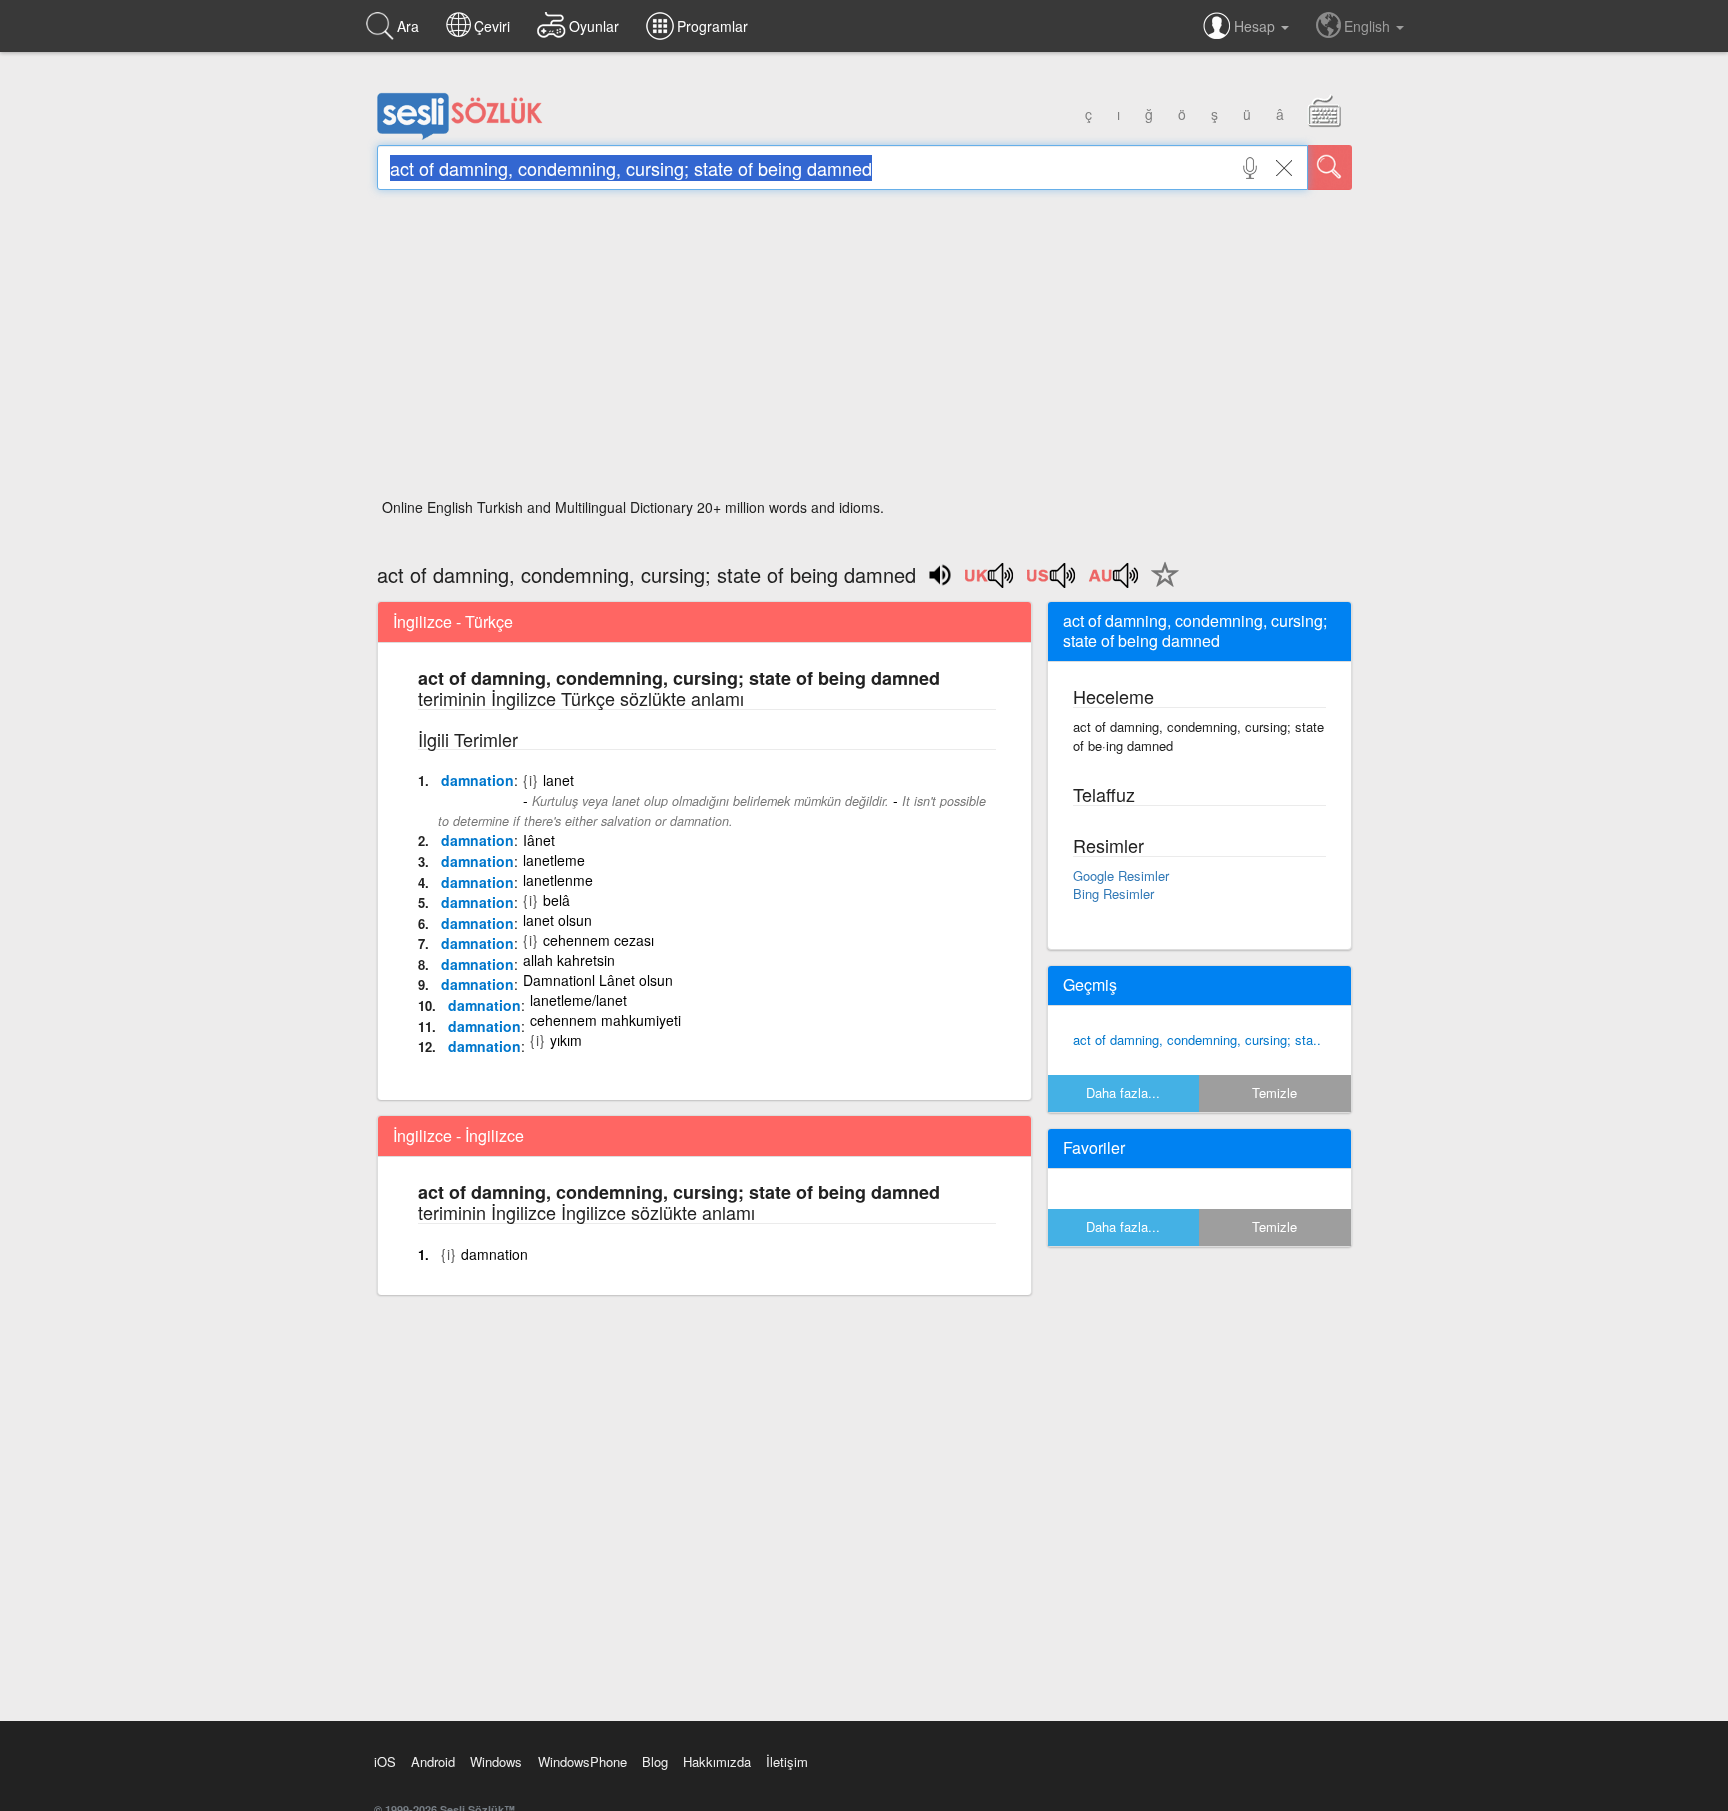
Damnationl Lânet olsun (598, 980)
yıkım (566, 1040)
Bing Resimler (1113, 893)
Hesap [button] (1256, 26)
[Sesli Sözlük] (460, 135)
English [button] (1369, 26)
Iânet (539, 840)
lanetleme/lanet (578, 1000)
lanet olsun (557, 920)
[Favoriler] (1160, 586)
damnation (477, 780)
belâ (556, 900)
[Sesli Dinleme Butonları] (990, 582)
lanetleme (554, 860)
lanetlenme (558, 880)
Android (433, 1761)
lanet (558, 780)
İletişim (787, 1761)
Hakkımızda (717, 1761)
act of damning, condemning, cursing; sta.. (1197, 1039)
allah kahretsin (569, 960)
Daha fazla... (1123, 1092)
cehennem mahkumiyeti (605, 1020)
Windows (496, 1761)
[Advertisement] (864, 350)
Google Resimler (1121, 875)
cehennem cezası (598, 940)
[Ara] (1330, 167)
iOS (385, 1761)
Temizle (1274, 1092)
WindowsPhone (582, 1761)
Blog (655, 1761)
